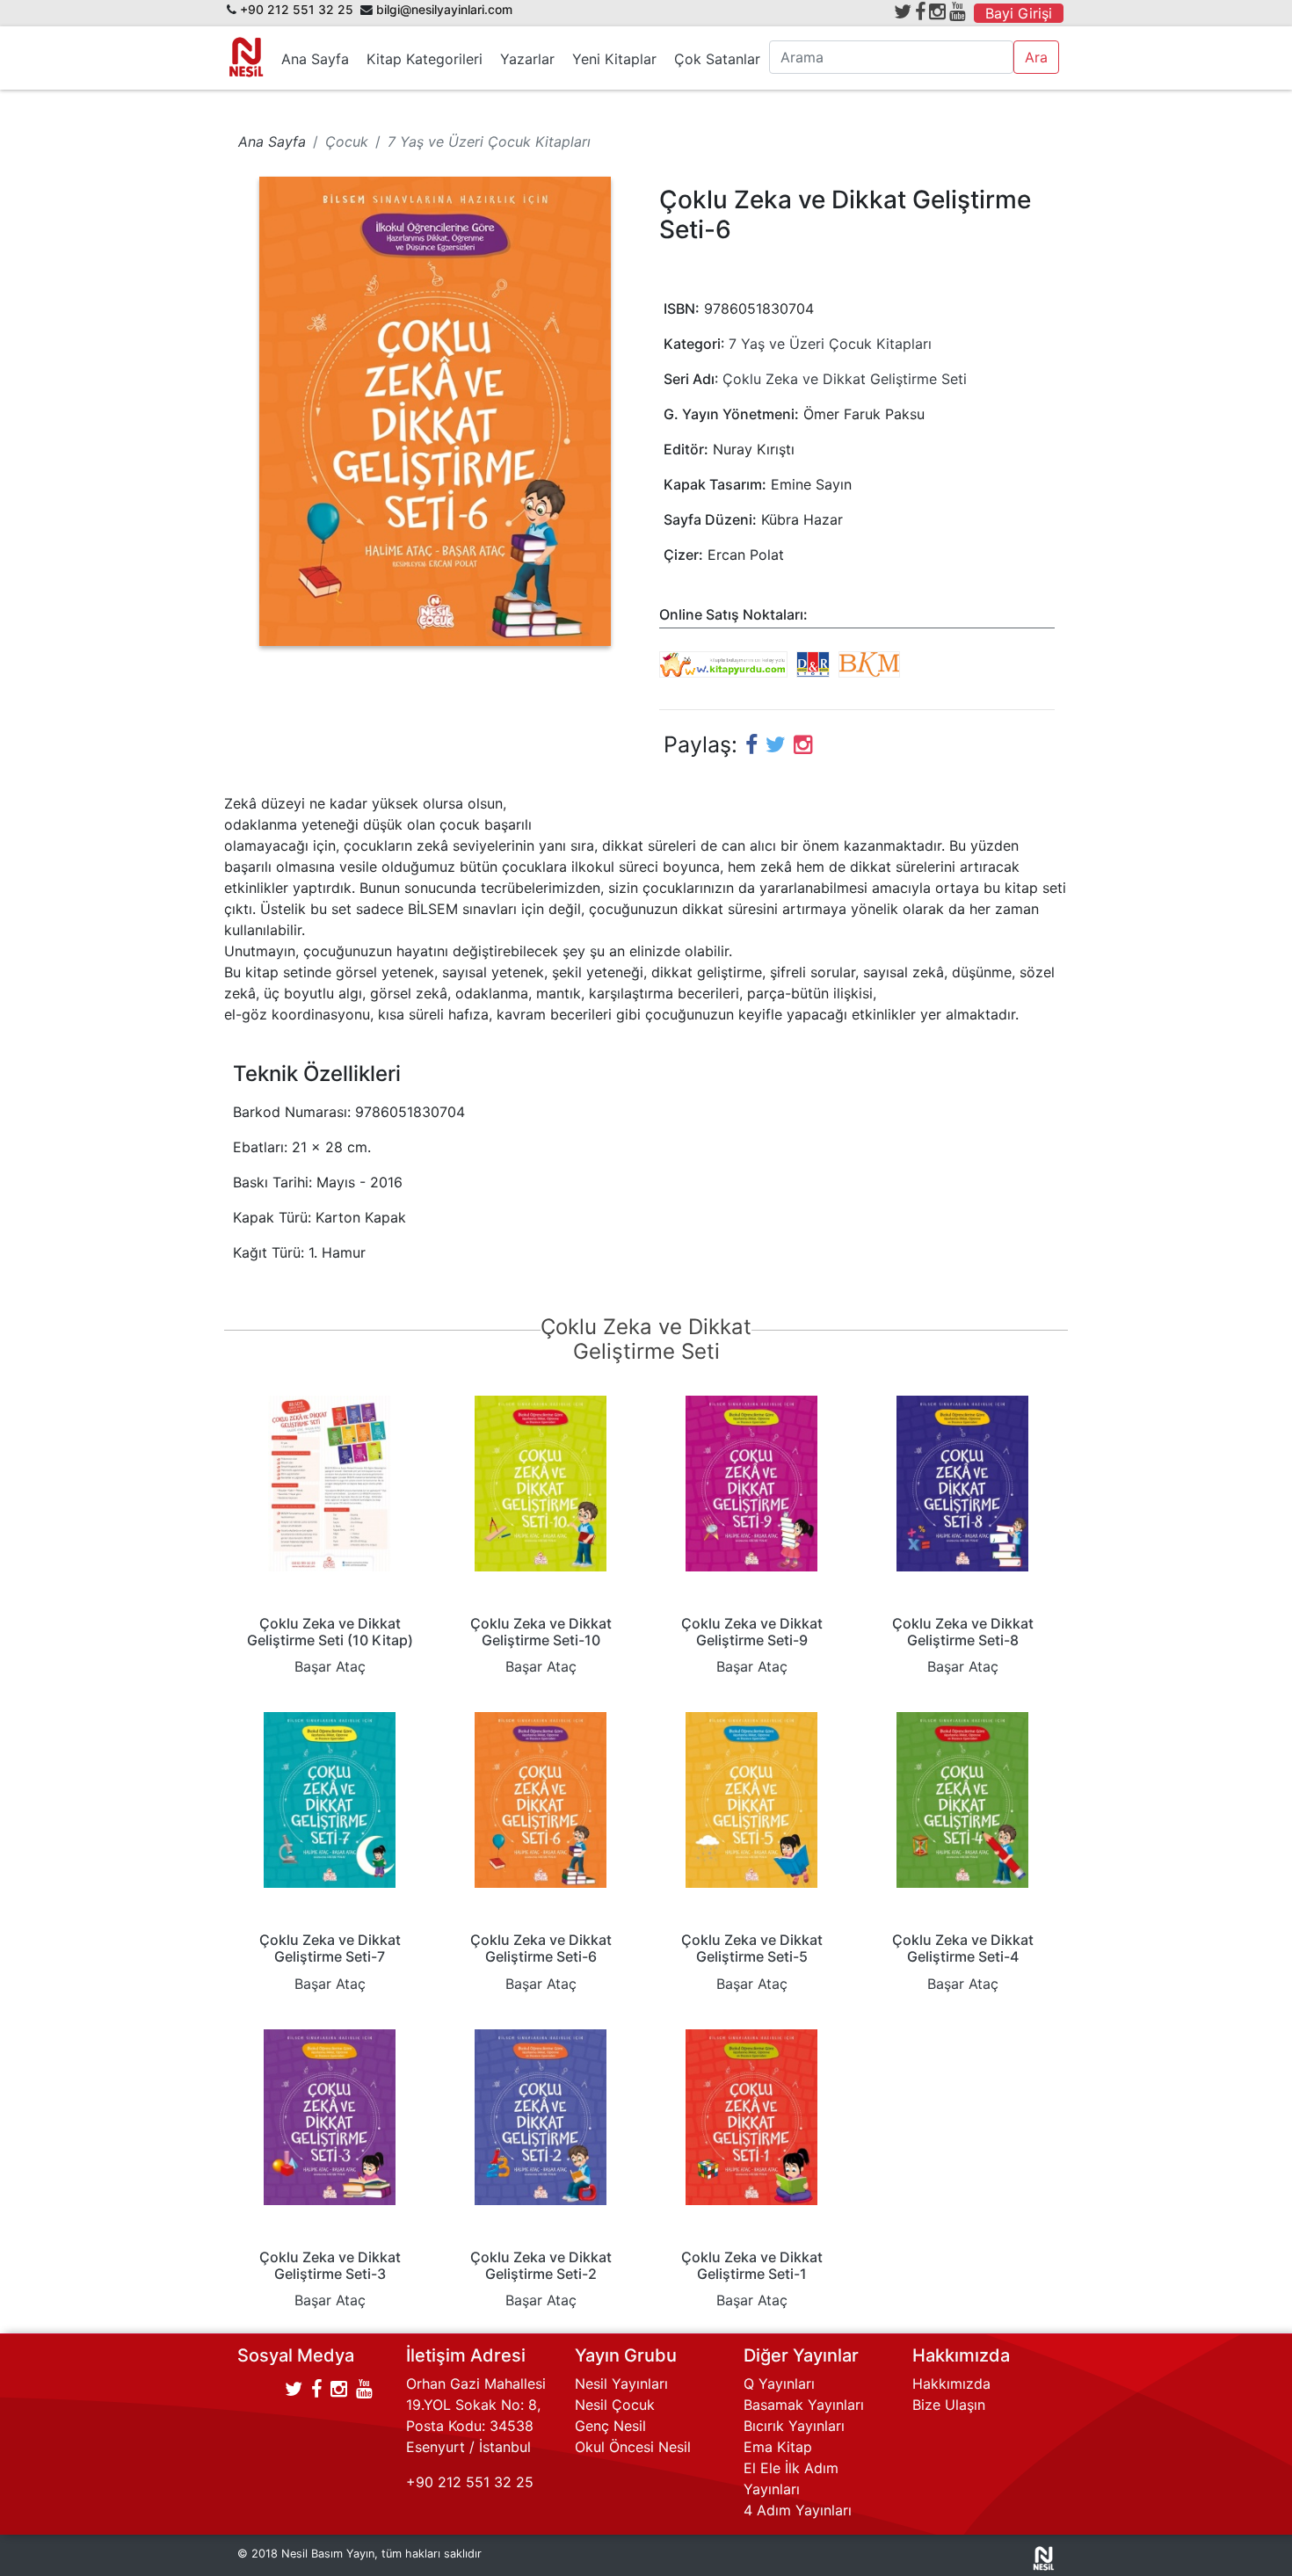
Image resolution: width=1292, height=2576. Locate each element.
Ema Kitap (778, 2447)
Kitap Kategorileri (425, 59)
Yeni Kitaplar (614, 59)
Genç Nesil (610, 2426)
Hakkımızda (951, 2384)
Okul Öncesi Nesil (633, 2447)
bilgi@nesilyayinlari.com (444, 10)
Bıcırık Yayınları (794, 2426)
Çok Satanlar (717, 59)
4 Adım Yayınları (798, 2510)
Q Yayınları (779, 2384)
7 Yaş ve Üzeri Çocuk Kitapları (830, 344)
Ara (1036, 57)
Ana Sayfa (315, 59)
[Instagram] (937, 11)
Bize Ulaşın (949, 2405)
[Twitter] (903, 11)
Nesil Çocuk (615, 2405)
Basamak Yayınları (804, 2405)
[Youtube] (958, 11)
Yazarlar (527, 59)
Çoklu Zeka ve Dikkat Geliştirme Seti (845, 379)
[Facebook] (920, 11)
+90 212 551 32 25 (297, 10)
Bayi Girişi (1019, 13)
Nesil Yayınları (621, 2384)
